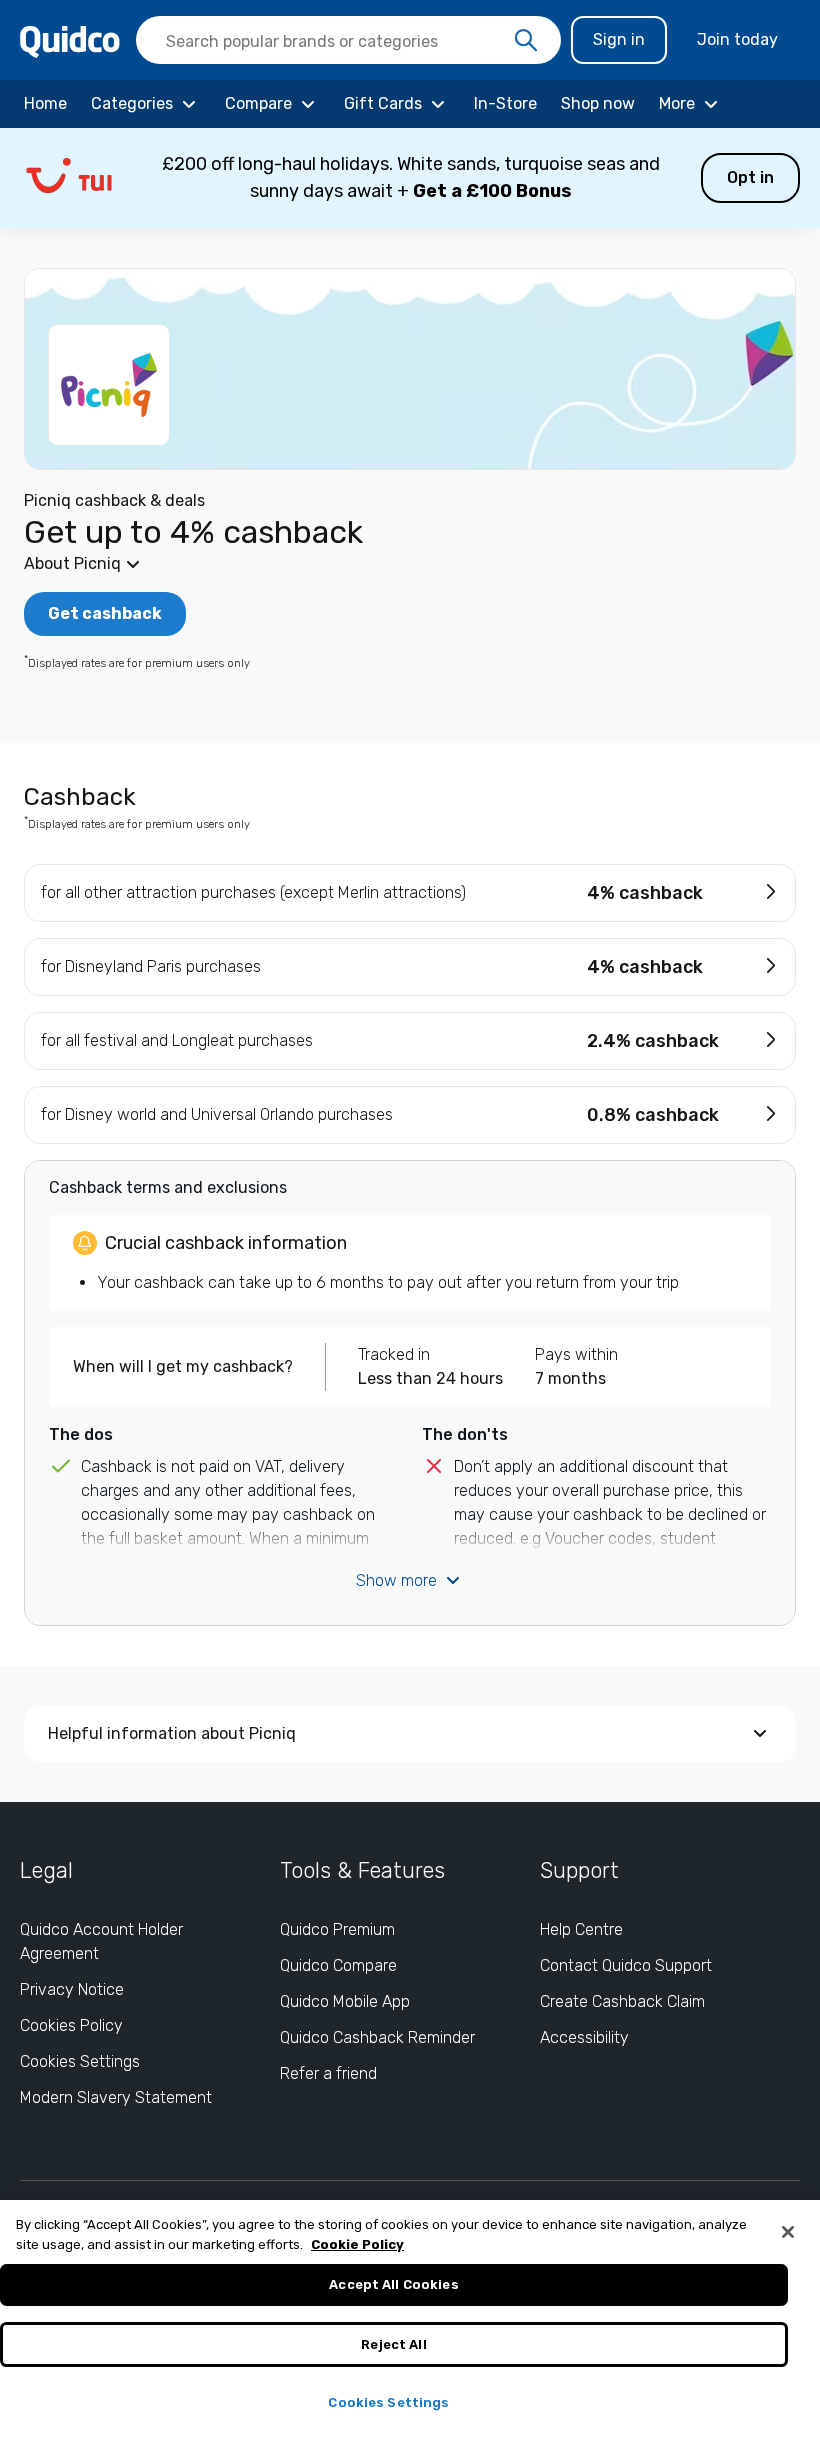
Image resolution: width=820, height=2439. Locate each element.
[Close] (788, 2232)
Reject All (393, 2344)
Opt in (750, 177)
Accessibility (584, 2037)
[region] (410, 2319)
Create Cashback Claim (622, 2001)
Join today (737, 39)
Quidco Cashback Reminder (377, 2037)
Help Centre (581, 1929)
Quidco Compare (338, 1965)
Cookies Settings (80, 2061)
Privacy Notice (72, 1989)
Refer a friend (328, 2073)
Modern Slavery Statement (116, 2097)
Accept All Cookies (393, 2284)
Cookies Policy (71, 2025)
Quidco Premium (337, 1929)
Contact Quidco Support (626, 1965)
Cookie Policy (357, 2244)
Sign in (619, 39)
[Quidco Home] (70, 40)
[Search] (526, 41)
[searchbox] (348, 40)
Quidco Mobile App (345, 2001)
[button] (410, 178)
